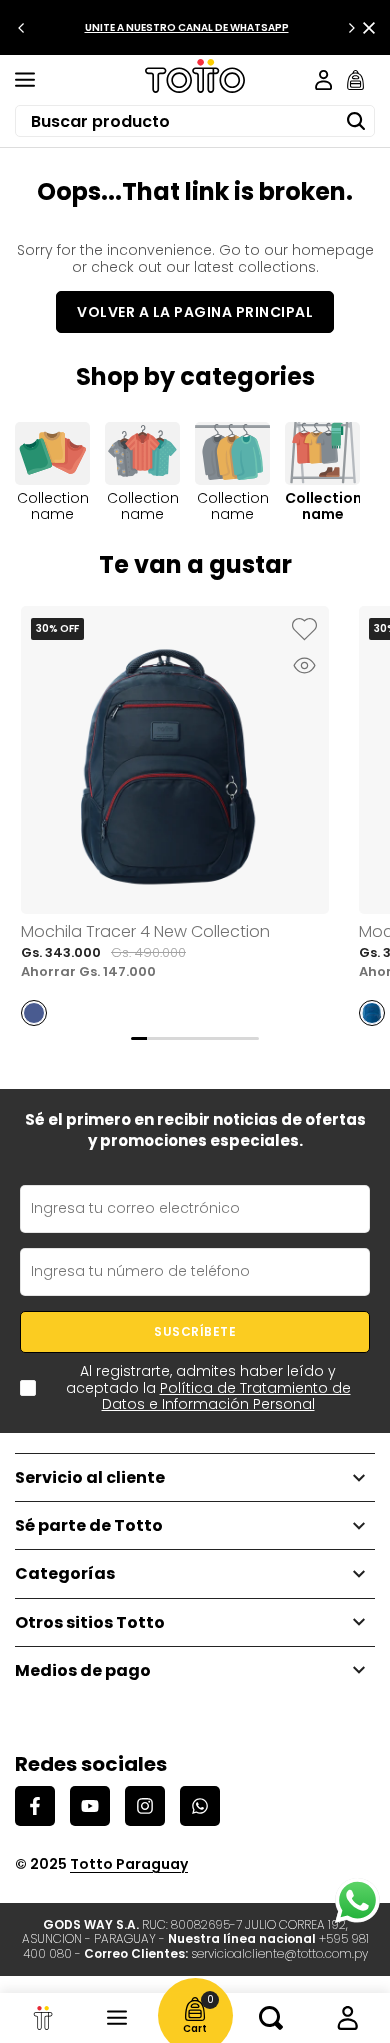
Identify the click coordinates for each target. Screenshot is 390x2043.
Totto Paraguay (129, 1864)
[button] (304, 631)
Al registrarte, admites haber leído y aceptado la (208, 1388)
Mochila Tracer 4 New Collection (145, 931)
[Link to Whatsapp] (357, 1900)
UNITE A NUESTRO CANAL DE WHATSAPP (187, 27)
